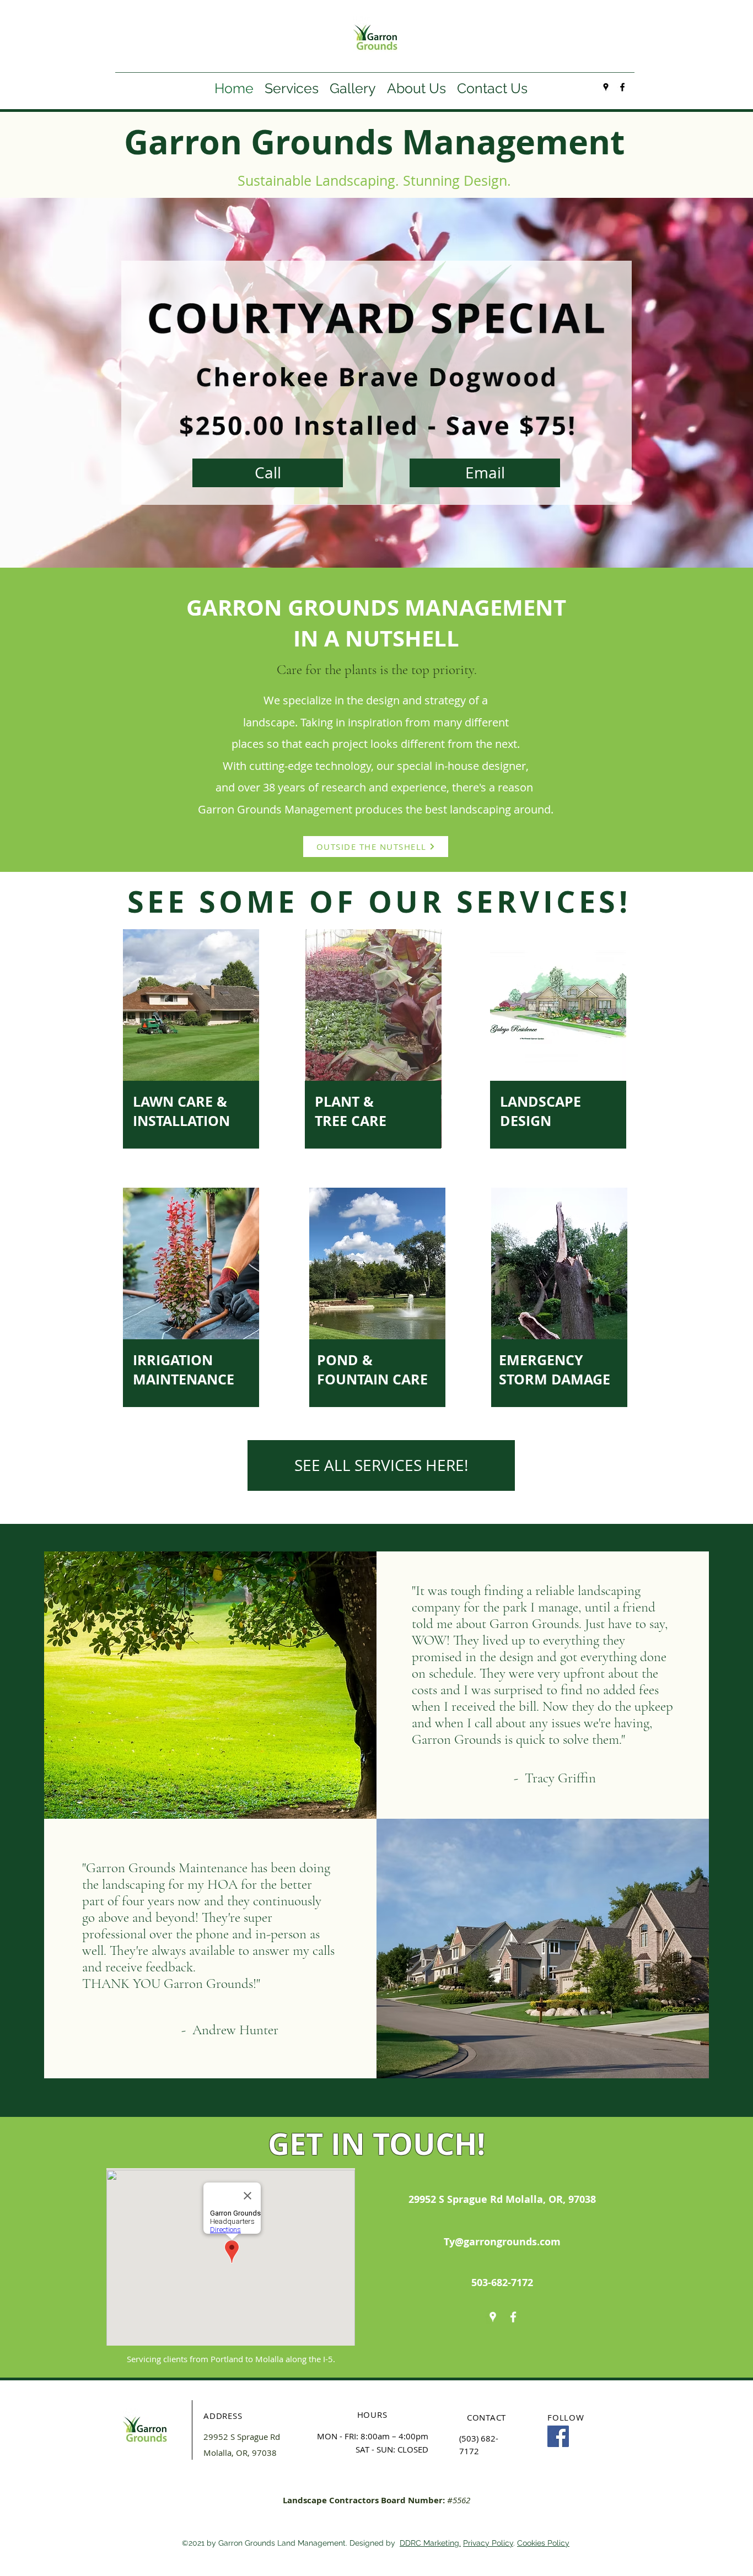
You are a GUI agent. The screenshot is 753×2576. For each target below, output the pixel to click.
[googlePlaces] (606, 87)
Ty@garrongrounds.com (502, 2242)
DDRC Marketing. (430, 2543)
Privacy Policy (488, 2543)
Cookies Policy (543, 2543)
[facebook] (622, 87)
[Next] (693, 382)
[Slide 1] (376, 540)
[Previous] (60, 382)
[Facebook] (558, 2436)
